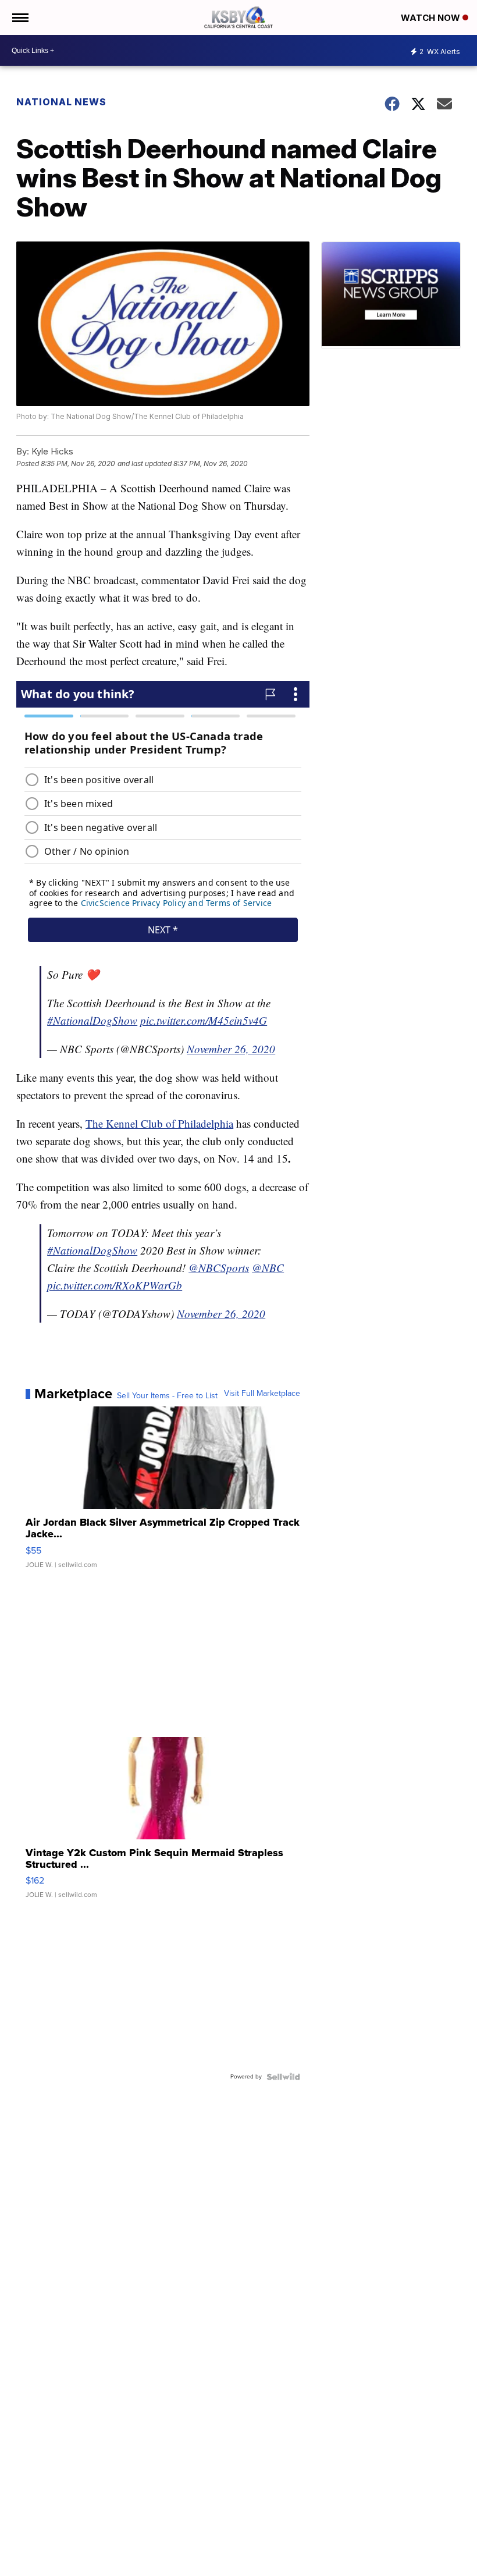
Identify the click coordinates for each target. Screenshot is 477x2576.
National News (61, 102)
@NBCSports (219, 1268)
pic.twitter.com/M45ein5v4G (204, 1020)
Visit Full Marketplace (262, 1394)
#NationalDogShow (92, 1020)
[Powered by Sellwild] (283, 2077)
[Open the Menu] (19, 17)
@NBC (268, 1268)
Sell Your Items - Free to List (167, 1396)
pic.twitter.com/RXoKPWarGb (115, 1285)
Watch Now (432, 18)
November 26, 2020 (231, 1049)
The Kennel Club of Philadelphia (159, 1123)
